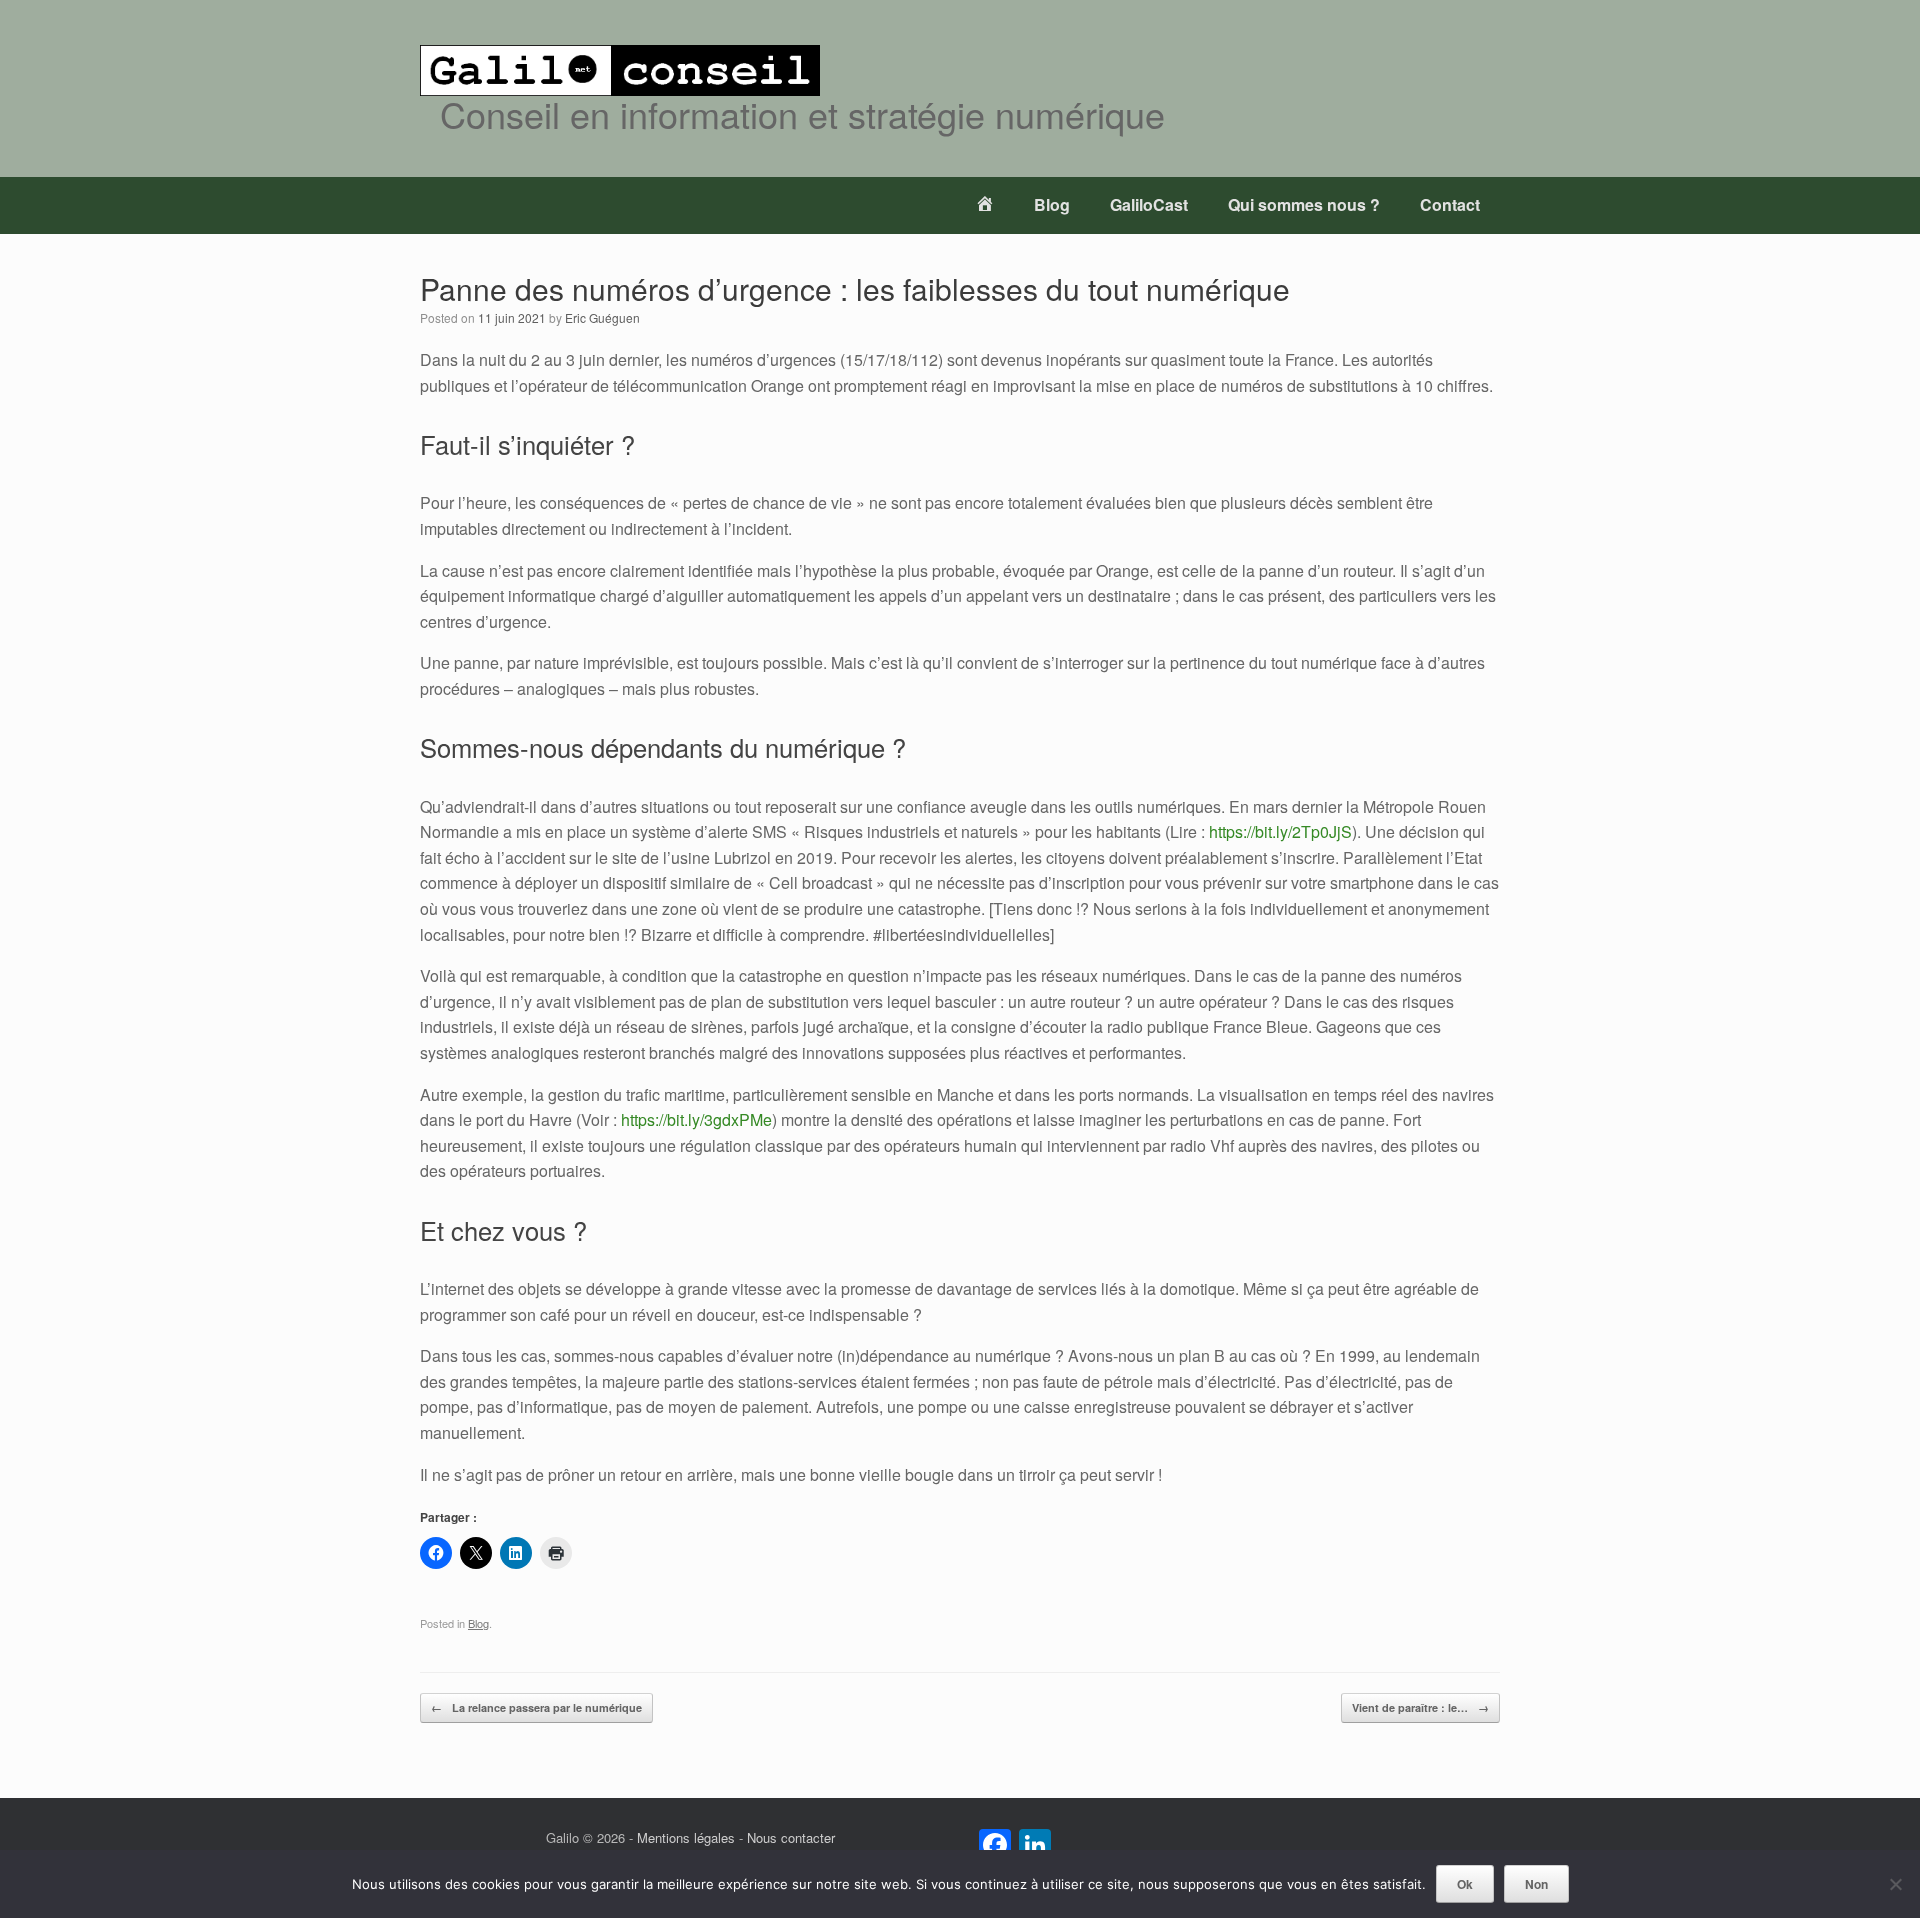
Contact (1450, 204)
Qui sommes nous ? (1304, 204)
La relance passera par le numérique (536, 1707)
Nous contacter (791, 1837)
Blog (1052, 204)
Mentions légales (686, 1837)
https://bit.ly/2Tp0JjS (1280, 831)
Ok (1465, 1884)
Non (1536, 1884)
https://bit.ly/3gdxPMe (696, 1119)
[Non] (1895, 1884)
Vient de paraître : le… (1420, 1707)
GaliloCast (1149, 204)
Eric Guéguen (602, 317)
